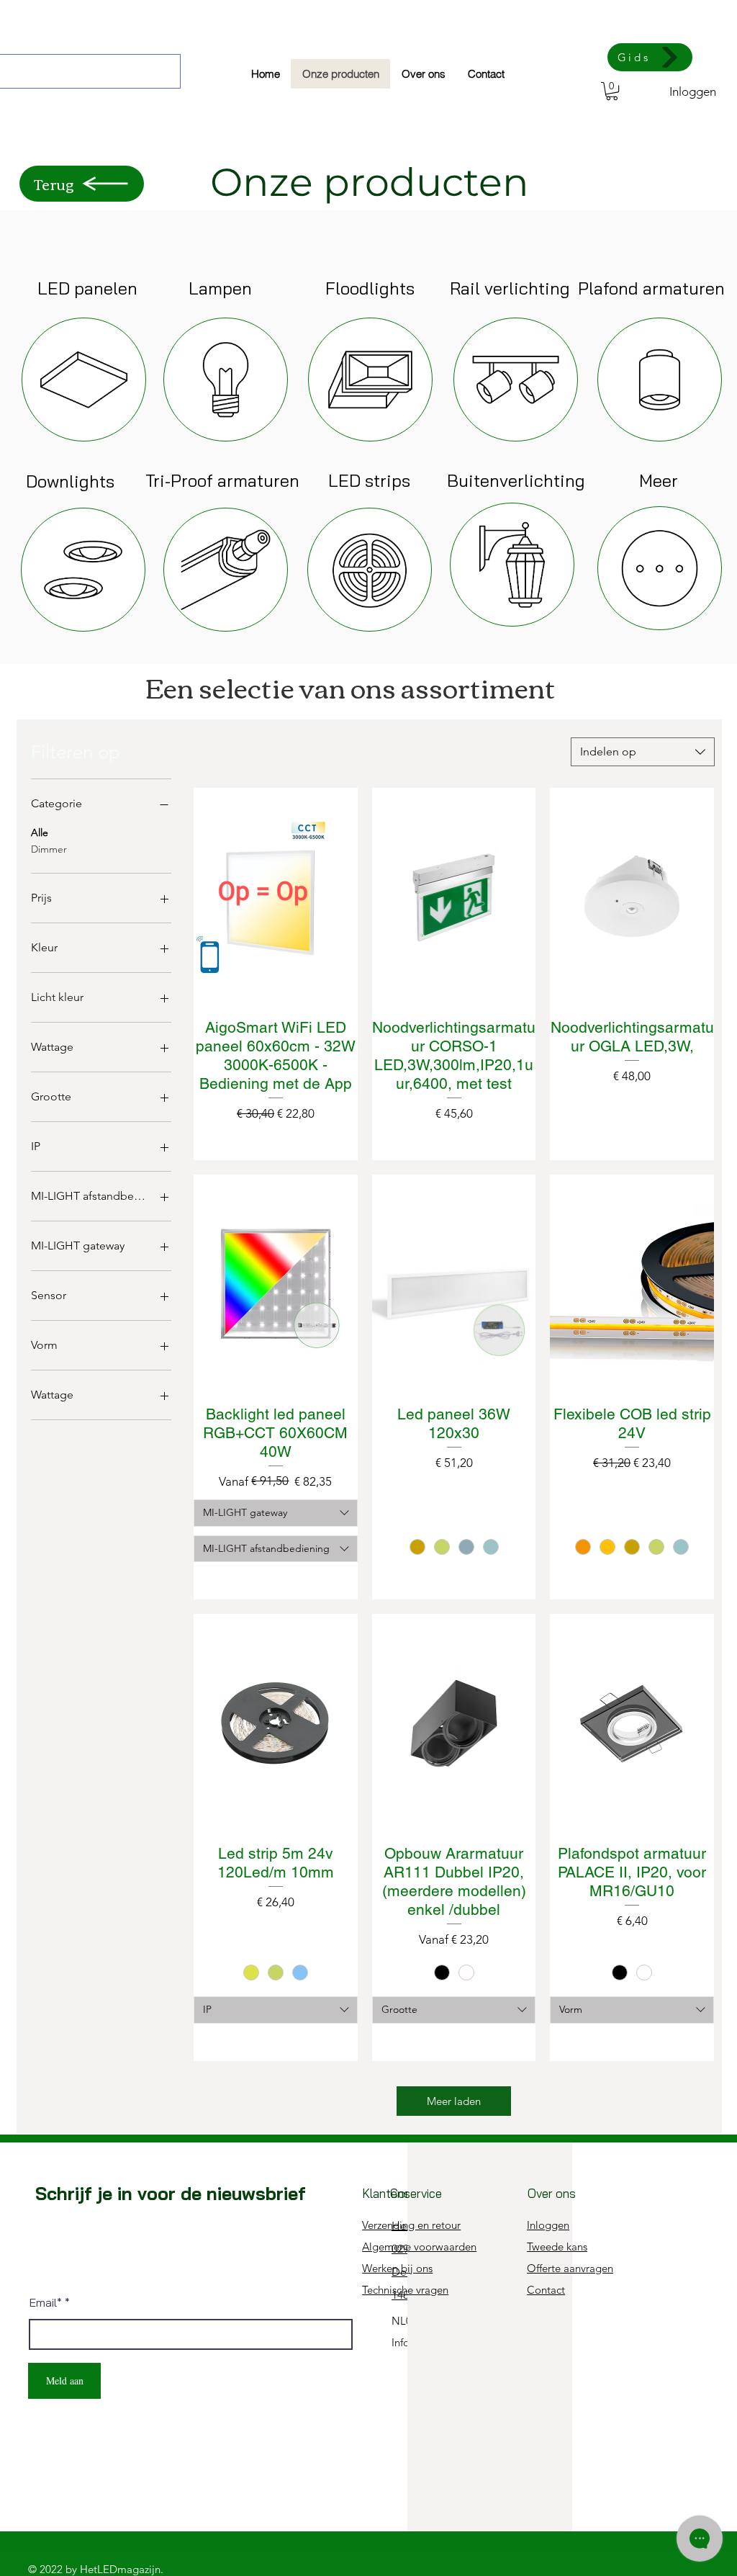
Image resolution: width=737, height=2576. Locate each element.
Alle (40, 833)
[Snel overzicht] (276, 897)
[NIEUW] (84, 380)
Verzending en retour (411, 2225)
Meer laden (454, 2101)
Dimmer (49, 849)
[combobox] (643, 752)
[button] (612, 91)
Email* (46, 2302)
